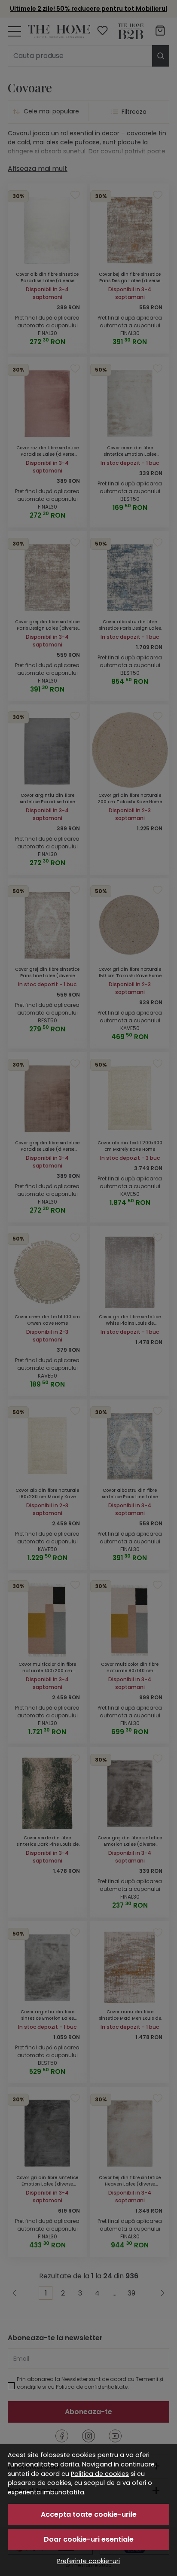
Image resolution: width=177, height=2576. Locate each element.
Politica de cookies (100, 2474)
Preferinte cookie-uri (88, 2561)
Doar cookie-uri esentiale (89, 2539)
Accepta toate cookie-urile (89, 2514)
